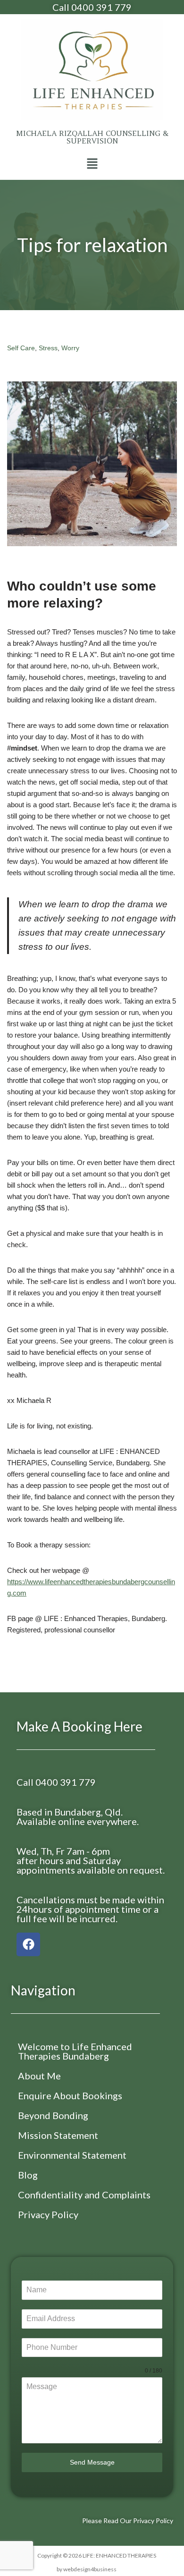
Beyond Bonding (53, 2115)
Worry (70, 348)
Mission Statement (58, 2135)
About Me (39, 2076)
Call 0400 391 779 (92, 7)
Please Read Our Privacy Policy (128, 2521)
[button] (92, 164)
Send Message (92, 2462)
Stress (48, 348)
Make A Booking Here (79, 1726)
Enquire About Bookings (70, 2095)
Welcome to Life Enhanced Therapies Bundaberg (75, 2051)
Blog (28, 2175)
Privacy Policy (48, 2214)
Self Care (21, 348)
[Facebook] (28, 1944)
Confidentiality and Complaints (84, 2195)
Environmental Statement (72, 2155)
